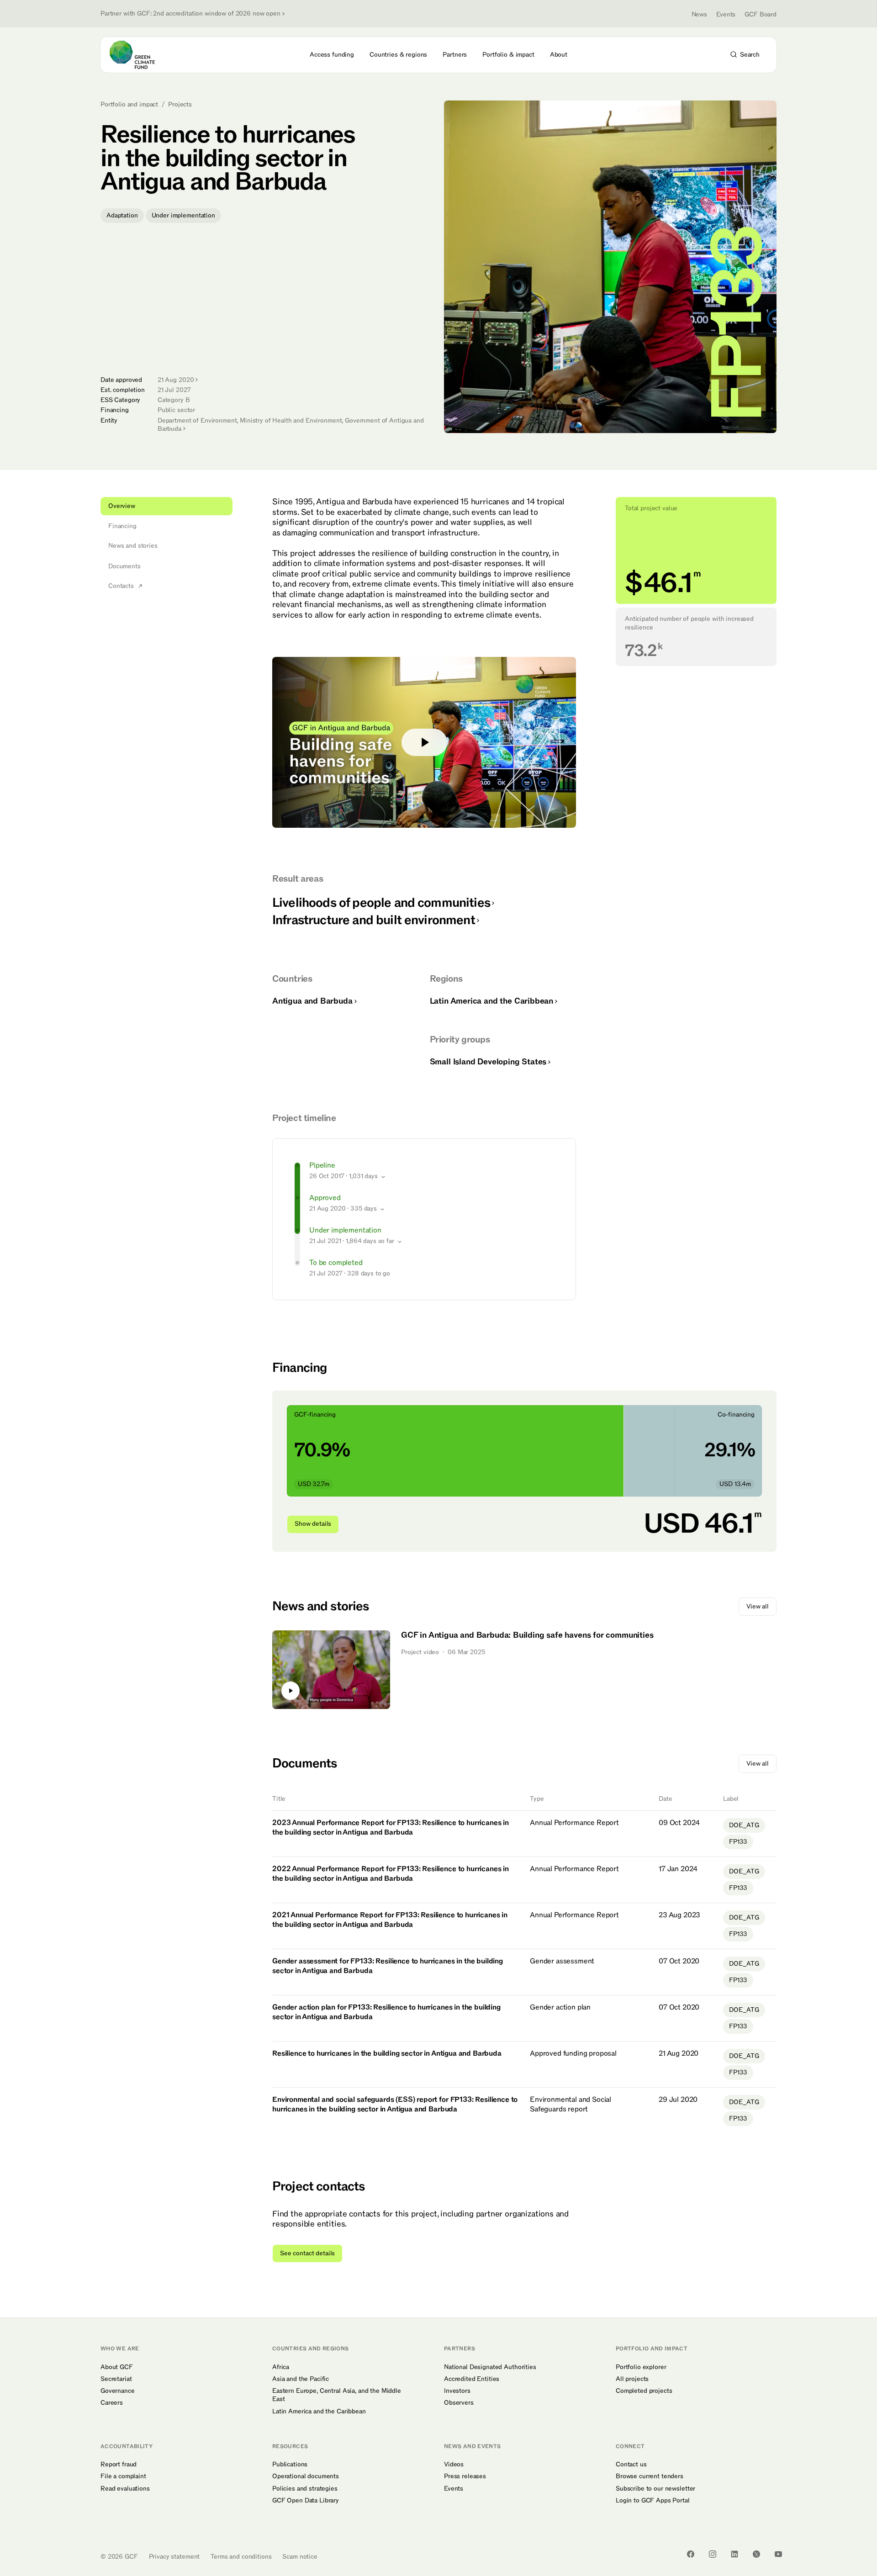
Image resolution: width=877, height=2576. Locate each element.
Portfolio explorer (641, 2367)
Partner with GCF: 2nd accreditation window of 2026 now (190, 14)
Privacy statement (174, 2557)
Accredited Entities (472, 2379)
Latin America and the (491, 1001)
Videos (454, 2465)
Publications (290, 2465)
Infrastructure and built (374, 920)
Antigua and (312, 1001)
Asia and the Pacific (301, 2379)
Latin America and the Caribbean (319, 2412)
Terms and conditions (241, 2557)
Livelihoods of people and (381, 903)
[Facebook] (691, 2554)
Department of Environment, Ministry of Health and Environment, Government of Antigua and (291, 425)
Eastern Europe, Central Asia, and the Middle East (337, 2395)
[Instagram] (713, 2554)
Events (726, 14)
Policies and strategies (305, 2489)
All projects (632, 2379)
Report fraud (119, 2465)
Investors (457, 2391)
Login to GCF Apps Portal (653, 2501)
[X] (756, 2554)
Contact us (631, 2465)
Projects (180, 105)
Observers (459, 2403)
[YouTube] (778, 2554)
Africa (281, 2367)
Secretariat (116, 2379)
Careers (112, 2403)
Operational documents (306, 2476)
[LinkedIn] (734, 2554)
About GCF (117, 2367)
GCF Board (761, 14)
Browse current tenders (650, 2476)
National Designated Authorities (490, 2367)
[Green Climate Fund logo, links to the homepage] (137, 55)
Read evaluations (125, 2489)
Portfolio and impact (129, 105)
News (699, 14)
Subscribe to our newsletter (655, 2489)
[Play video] (424, 742)
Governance (118, 2391)
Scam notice (300, 2557)
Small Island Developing (488, 1062)
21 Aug (176, 380)
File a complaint (123, 2476)
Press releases (465, 2476)
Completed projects (644, 2391)
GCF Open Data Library (306, 2501)
